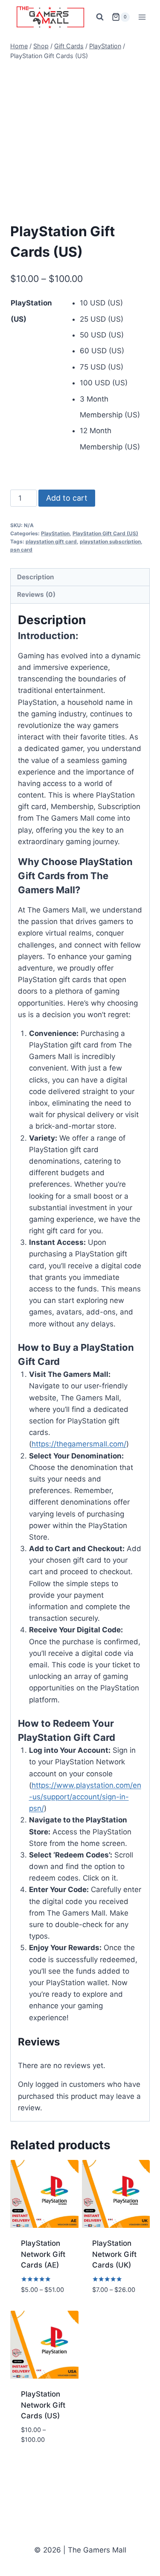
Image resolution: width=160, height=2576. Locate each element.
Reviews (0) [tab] (36, 594)
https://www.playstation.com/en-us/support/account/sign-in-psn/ (85, 1797)
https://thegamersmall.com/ (79, 1444)
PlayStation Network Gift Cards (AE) (43, 2254)
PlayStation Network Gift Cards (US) (43, 2405)
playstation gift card (51, 541)
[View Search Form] (100, 17)
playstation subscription (110, 541)
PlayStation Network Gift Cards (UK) (114, 2254)
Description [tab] (36, 577)
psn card (21, 550)
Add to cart (67, 498)
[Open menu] (142, 17)
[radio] (115, 303)
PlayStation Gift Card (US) (105, 533)
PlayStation (55, 533)
